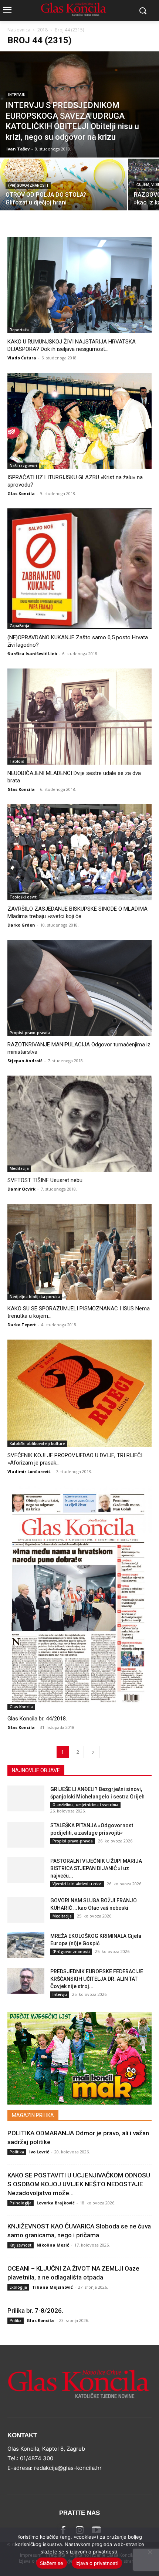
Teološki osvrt (23, 897)
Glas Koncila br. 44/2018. (37, 1719)
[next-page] (93, 1752)
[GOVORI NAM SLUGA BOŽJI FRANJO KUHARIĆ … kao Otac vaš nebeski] (26, 1910)
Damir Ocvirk (21, 1189)
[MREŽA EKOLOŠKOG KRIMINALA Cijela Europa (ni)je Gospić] (26, 1945)
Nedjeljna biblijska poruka (35, 1297)
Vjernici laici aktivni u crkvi (77, 1884)
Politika (17, 2152)
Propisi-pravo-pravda (30, 1033)
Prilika (16, 2321)
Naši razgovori (23, 466)
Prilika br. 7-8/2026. (35, 2311)
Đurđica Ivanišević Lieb (32, 654)
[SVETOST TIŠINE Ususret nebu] (79, 1124)
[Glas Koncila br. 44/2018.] (79, 1598)
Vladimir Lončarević (29, 1471)
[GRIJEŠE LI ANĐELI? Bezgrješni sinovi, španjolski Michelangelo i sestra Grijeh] (26, 1798)
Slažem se (52, 2563)
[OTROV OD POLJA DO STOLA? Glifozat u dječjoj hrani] (64, 201)
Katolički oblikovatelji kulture (37, 1443)
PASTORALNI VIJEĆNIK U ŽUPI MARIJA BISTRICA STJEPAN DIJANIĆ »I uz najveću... (96, 1868)
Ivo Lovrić (39, 2152)
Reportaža (19, 330)
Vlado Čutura (22, 358)
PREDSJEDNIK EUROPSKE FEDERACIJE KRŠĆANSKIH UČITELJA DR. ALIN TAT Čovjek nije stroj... (97, 1979)
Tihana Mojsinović (53, 2287)
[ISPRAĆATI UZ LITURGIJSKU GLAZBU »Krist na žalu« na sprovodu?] (79, 421)
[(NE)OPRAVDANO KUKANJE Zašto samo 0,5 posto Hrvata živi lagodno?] (79, 569)
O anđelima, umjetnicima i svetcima (85, 1805)
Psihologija (21, 2203)
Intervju (17, 95)
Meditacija (19, 1168)
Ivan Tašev (18, 149)
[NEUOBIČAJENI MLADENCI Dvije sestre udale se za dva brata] (79, 717)
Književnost (21, 2245)
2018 (43, 30)
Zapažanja (19, 626)
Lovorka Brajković (56, 2203)
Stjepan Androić (25, 1061)
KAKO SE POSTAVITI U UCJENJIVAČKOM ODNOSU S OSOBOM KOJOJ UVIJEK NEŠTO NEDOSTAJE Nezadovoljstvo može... (79, 2184)
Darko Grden (21, 925)
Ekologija (18, 2287)
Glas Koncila (21, 493)
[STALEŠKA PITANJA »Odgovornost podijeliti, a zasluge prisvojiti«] (26, 1835)
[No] (150, 2552)
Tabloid (17, 761)
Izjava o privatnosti (97, 2563)
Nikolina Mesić (53, 2245)
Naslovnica (19, 30)
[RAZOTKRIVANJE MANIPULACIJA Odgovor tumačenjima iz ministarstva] (79, 988)
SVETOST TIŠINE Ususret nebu (45, 1180)
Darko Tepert (22, 1325)
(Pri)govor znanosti (28, 185)
